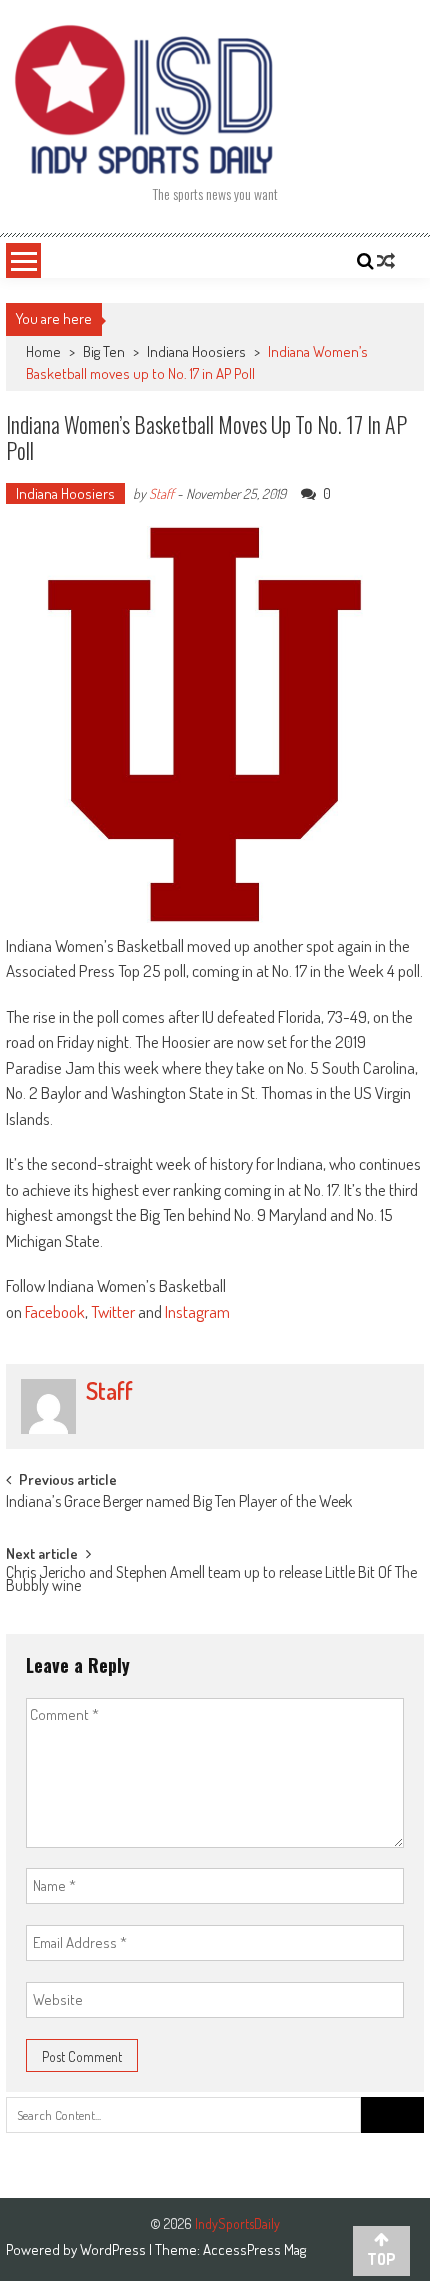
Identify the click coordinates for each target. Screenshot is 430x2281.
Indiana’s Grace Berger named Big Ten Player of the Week (179, 1503)
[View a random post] (386, 261)
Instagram (197, 1311)
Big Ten (104, 351)
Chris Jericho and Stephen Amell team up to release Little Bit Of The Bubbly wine (211, 1580)
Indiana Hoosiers (196, 351)
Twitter (113, 1311)
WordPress (114, 2249)
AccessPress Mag (254, 2249)
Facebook (55, 1311)
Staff (161, 493)
